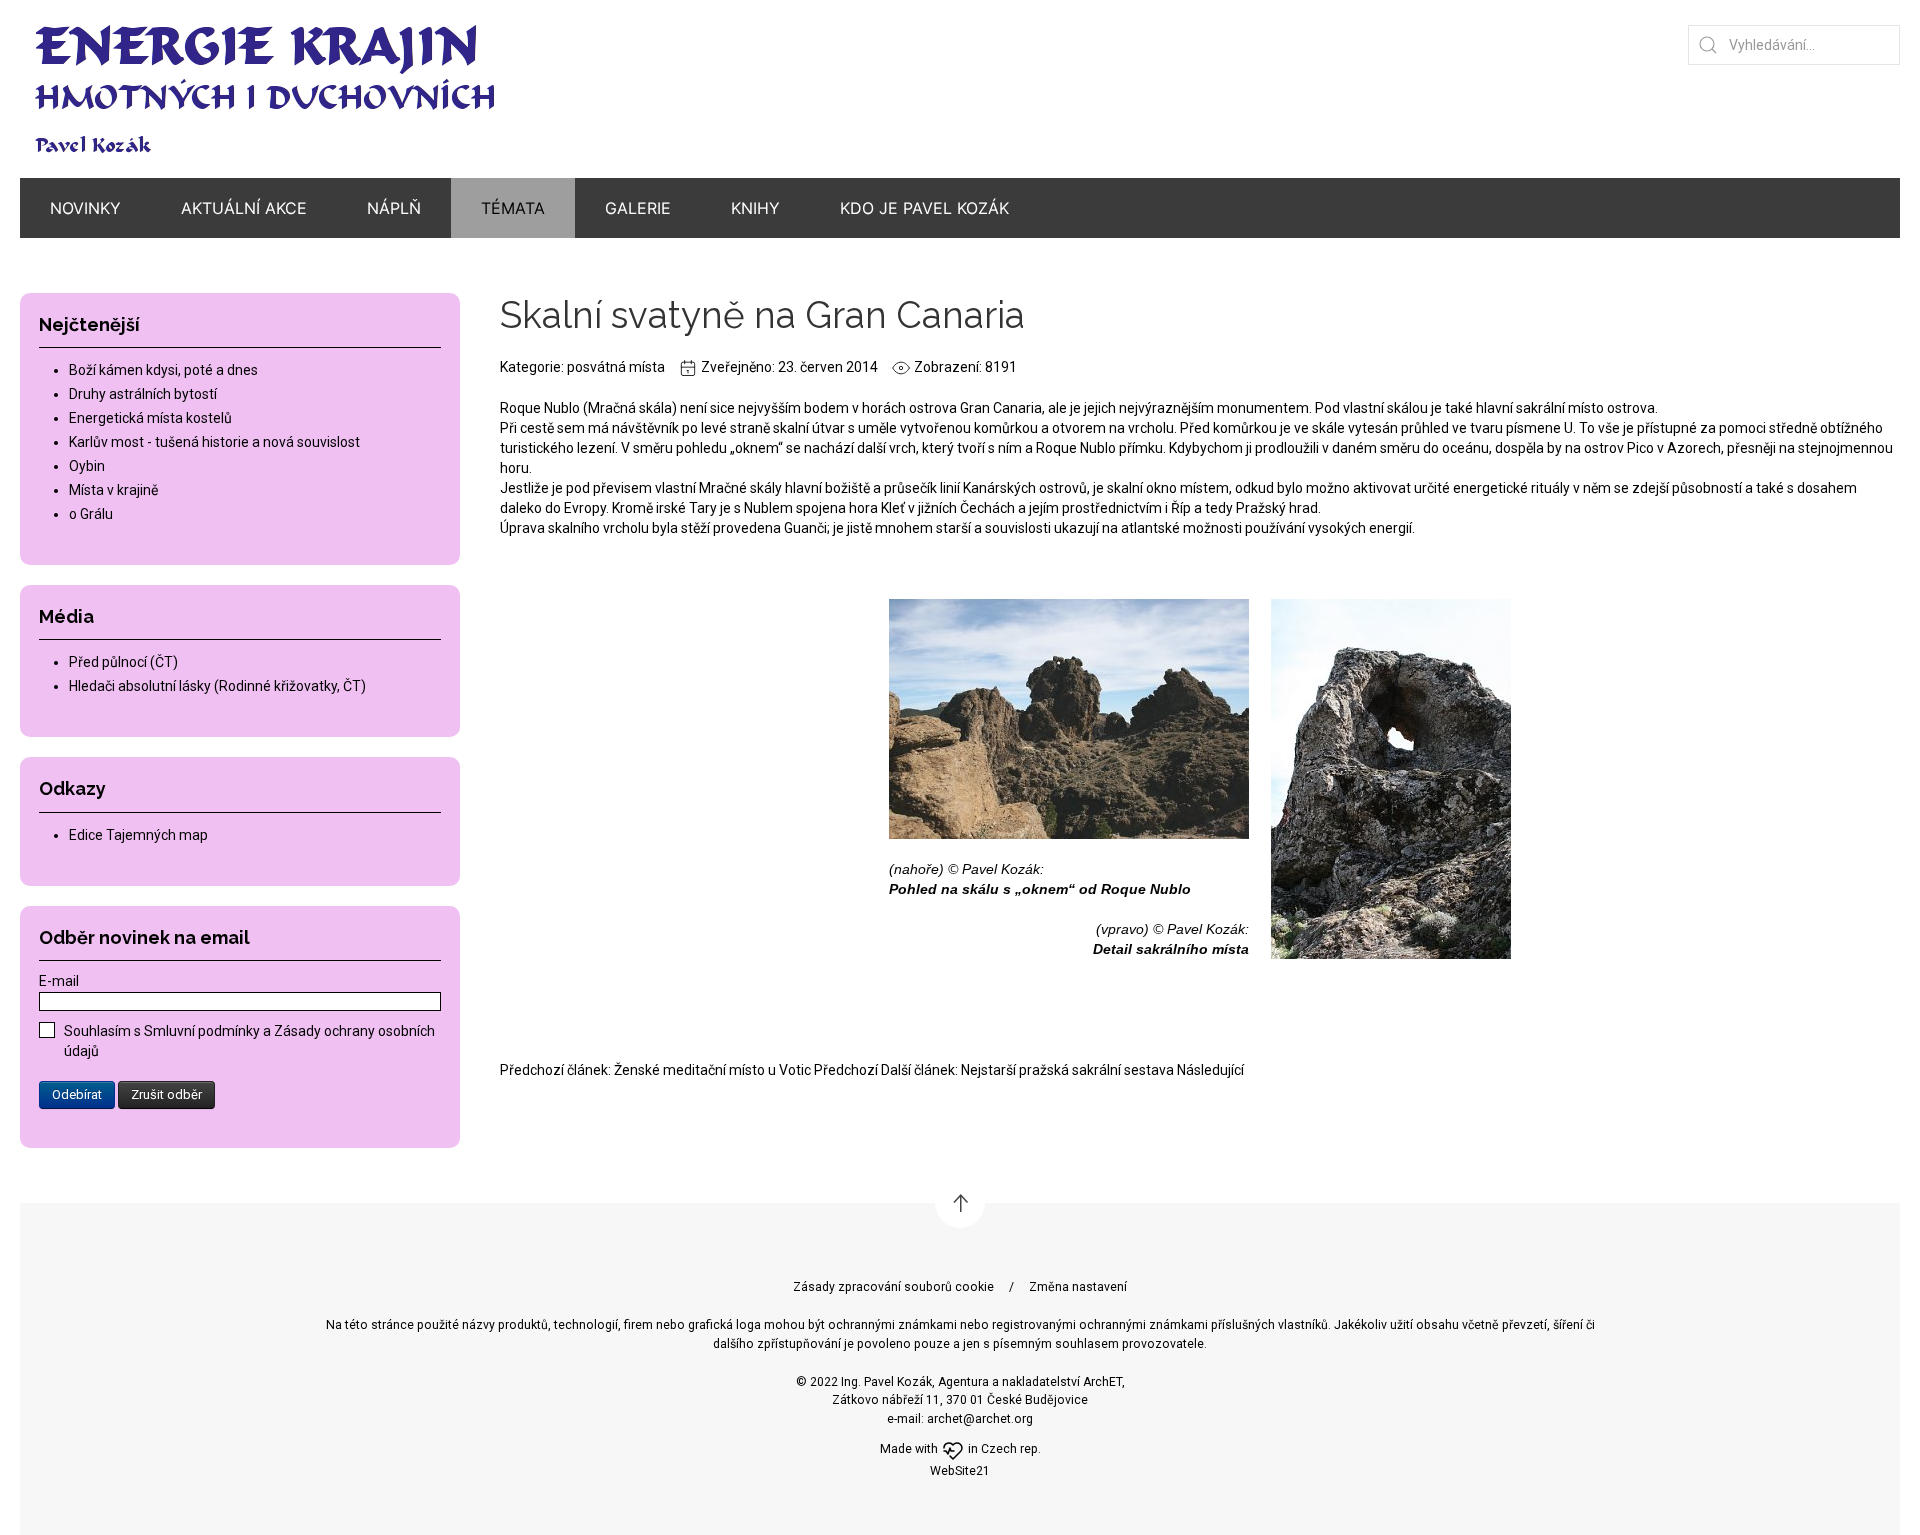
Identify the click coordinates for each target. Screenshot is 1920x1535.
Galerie (638, 208)
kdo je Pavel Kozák (924, 208)
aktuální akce (244, 208)
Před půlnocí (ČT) (123, 662)
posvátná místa (616, 367)
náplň (394, 208)
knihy (755, 208)
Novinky (85, 208)
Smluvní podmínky (203, 1031)
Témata (513, 208)
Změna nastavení (1078, 1287)
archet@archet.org (980, 1419)
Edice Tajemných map (138, 835)
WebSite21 (960, 1471)
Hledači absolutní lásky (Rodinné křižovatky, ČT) (217, 686)
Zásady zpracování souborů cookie (893, 1287)
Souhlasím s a (249, 1041)
